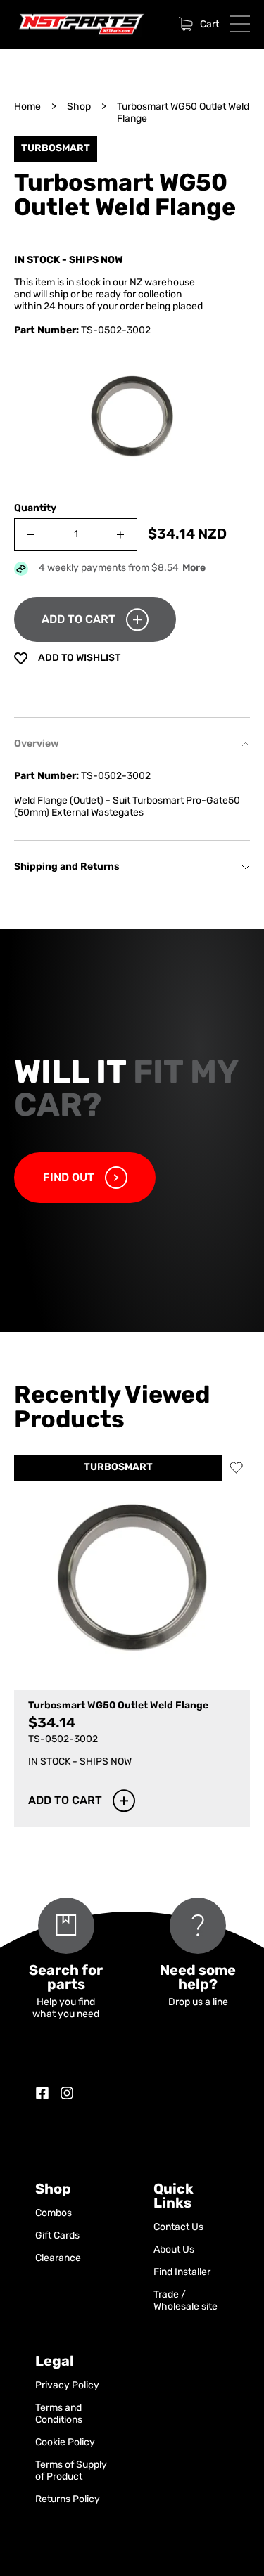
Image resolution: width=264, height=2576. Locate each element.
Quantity (35, 509)
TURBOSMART (118, 1468)
